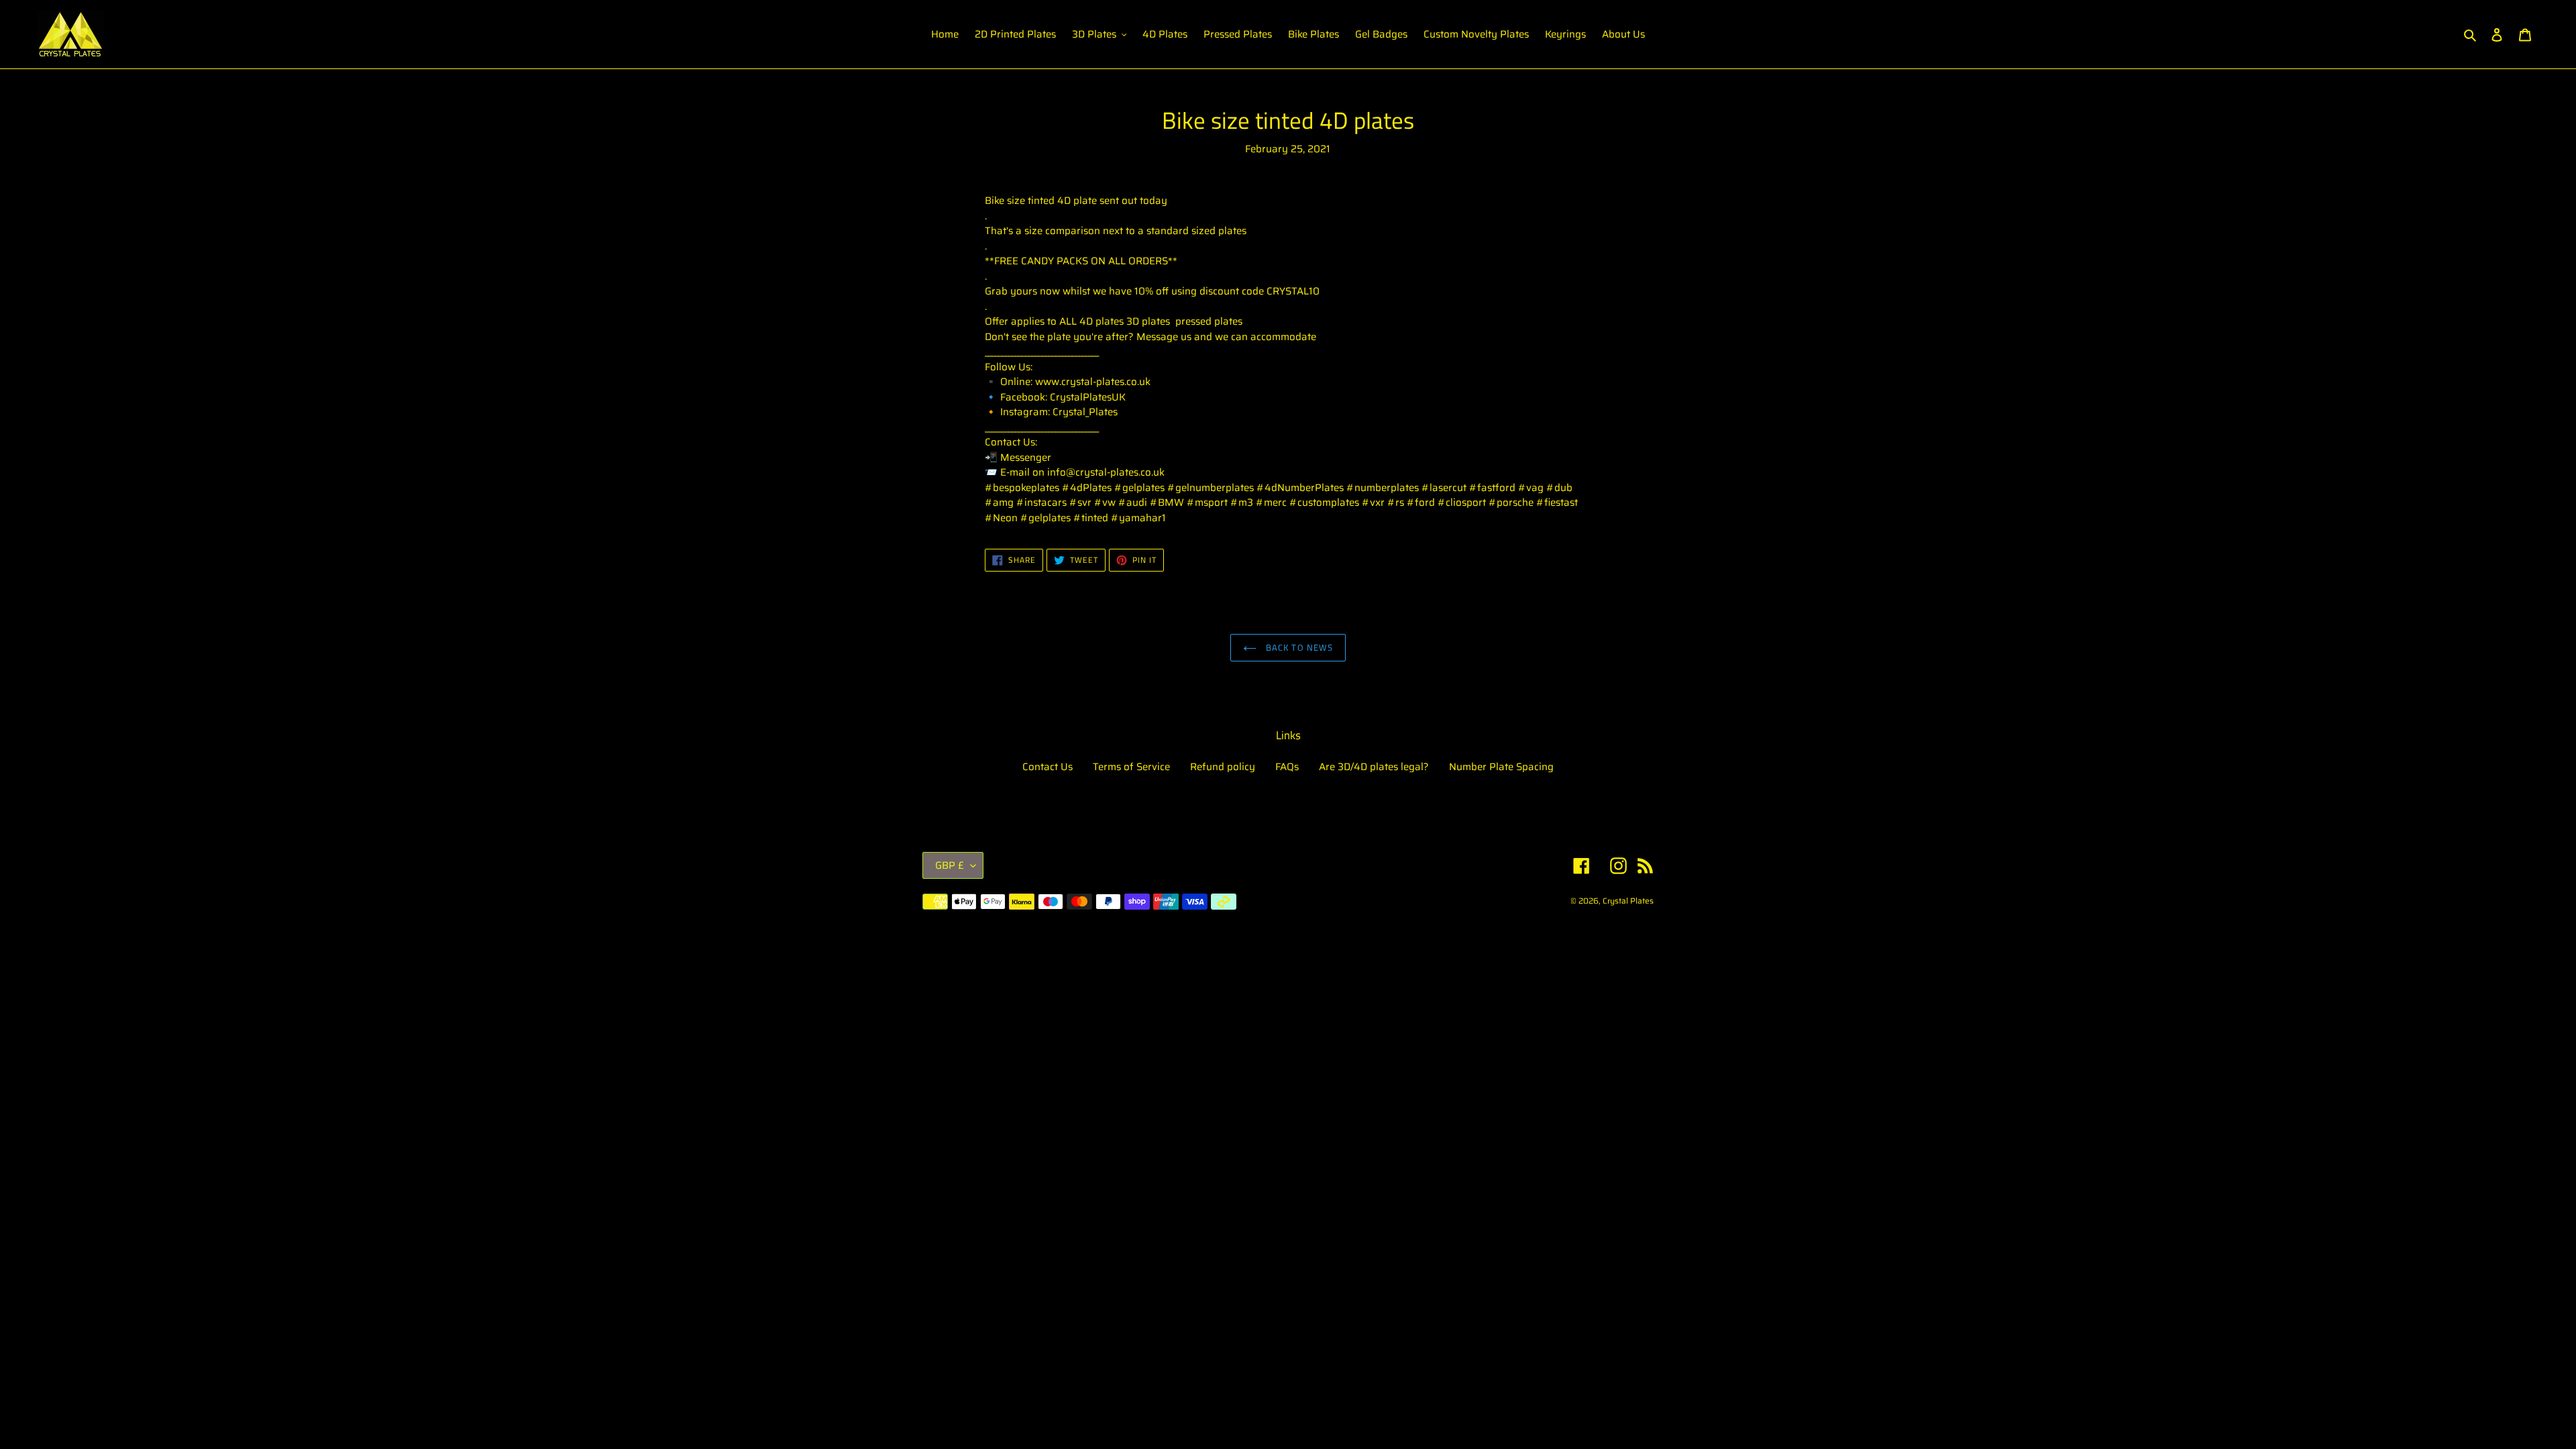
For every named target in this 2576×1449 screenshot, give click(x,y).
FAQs (1287, 767)
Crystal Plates (1628, 901)
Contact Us (1048, 767)
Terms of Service (1131, 767)
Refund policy (1223, 767)
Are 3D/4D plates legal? (1374, 767)
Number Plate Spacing (1501, 767)
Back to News (1298, 647)
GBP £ (950, 865)
